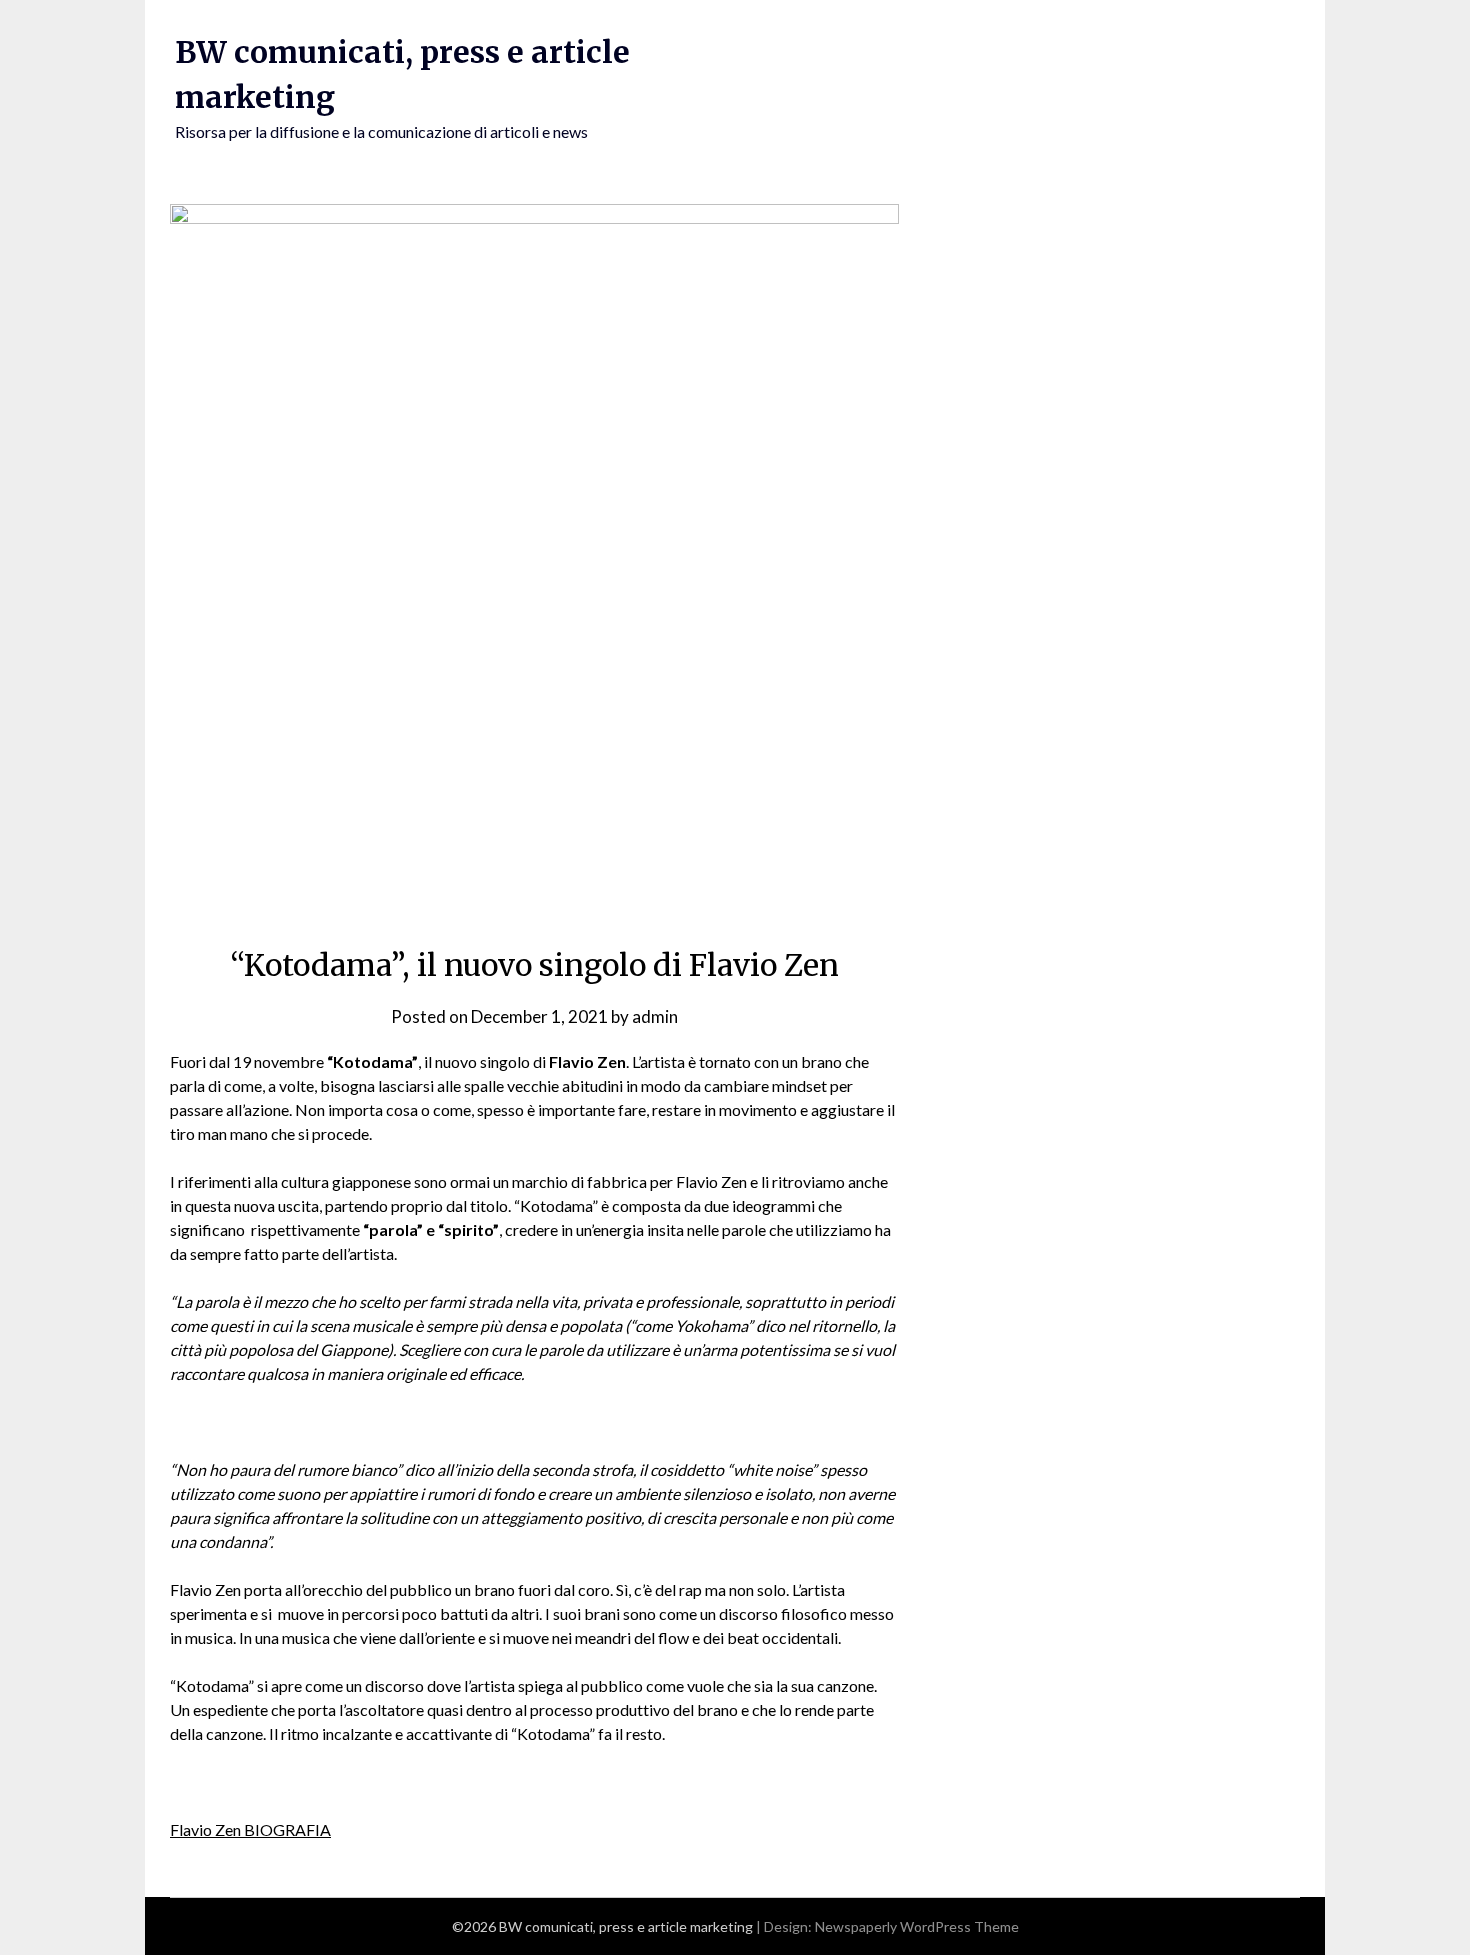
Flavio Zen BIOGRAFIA (250, 1829)
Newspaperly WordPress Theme (917, 1926)
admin (655, 1016)
